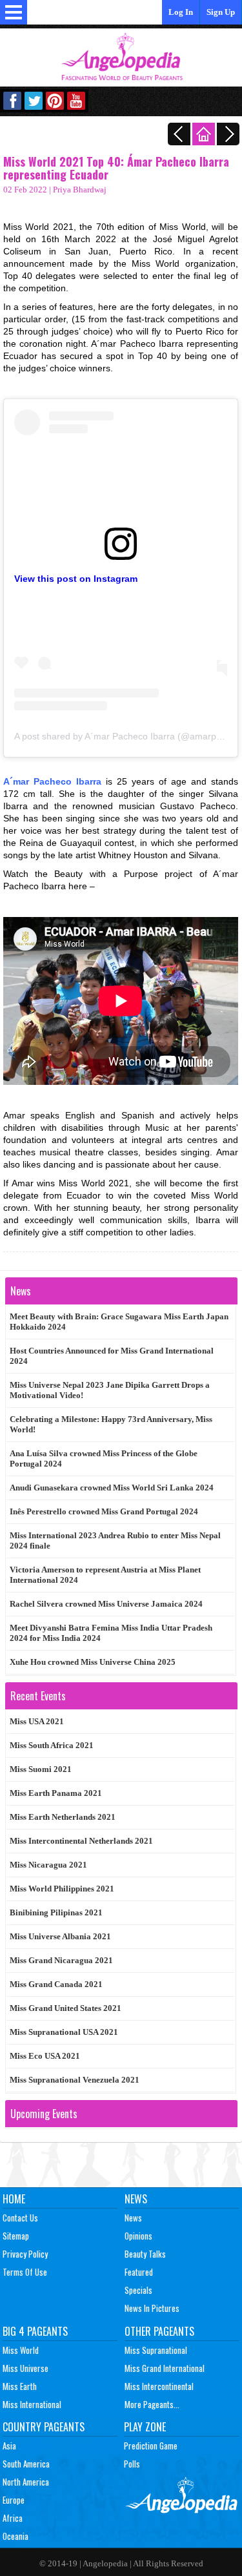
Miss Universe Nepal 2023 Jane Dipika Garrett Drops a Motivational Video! (110, 1390)
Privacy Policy (25, 2254)
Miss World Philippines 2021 (62, 1889)
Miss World (21, 2350)
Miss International (32, 2404)
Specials (138, 2290)
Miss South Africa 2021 (52, 1745)
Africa (13, 2518)
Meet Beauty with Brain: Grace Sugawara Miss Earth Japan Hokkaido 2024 (119, 1322)
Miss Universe (25, 2368)
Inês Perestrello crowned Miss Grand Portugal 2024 (104, 1511)
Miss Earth (20, 2386)
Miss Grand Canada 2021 (56, 1984)
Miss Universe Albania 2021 (60, 1936)
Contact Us (20, 2218)
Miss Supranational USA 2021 (64, 2032)
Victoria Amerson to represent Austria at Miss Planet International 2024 (105, 1575)
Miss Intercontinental (159, 2386)
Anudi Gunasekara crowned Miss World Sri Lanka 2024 (112, 1488)
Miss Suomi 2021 (41, 1769)
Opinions (138, 2236)
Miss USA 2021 (37, 1721)
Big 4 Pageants (35, 2331)
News (136, 2199)
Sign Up (221, 12)
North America (26, 2482)
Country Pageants (44, 2427)
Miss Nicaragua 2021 (48, 1865)
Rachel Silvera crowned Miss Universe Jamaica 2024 (106, 1604)
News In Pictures (152, 2308)
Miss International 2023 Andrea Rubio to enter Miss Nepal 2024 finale (115, 1540)
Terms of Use (25, 2272)
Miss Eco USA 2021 (45, 2056)
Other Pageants (159, 2331)
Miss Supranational (156, 2350)
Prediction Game (151, 2446)
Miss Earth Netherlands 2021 (63, 1817)
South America (26, 2464)
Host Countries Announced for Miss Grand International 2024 (112, 1356)
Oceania (15, 2536)
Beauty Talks (145, 2254)
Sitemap (16, 2236)
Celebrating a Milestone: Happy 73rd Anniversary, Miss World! (111, 1424)
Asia (9, 2446)
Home (14, 2199)
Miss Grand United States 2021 (66, 2008)
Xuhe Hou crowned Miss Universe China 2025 (93, 1662)
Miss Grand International (165, 2368)
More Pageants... (152, 2404)
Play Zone (145, 2427)
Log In (181, 12)
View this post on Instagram (76, 579)
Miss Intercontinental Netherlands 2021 (81, 1841)
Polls (132, 2464)
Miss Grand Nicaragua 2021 (61, 1960)
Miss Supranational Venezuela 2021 (75, 2080)
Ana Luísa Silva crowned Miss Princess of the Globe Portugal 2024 (104, 1458)
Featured (139, 2272)
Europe (14, 2500)
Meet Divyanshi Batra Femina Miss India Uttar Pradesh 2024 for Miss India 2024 (111, 1633)
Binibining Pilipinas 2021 (56, 1912)
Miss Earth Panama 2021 (56, 1793)
